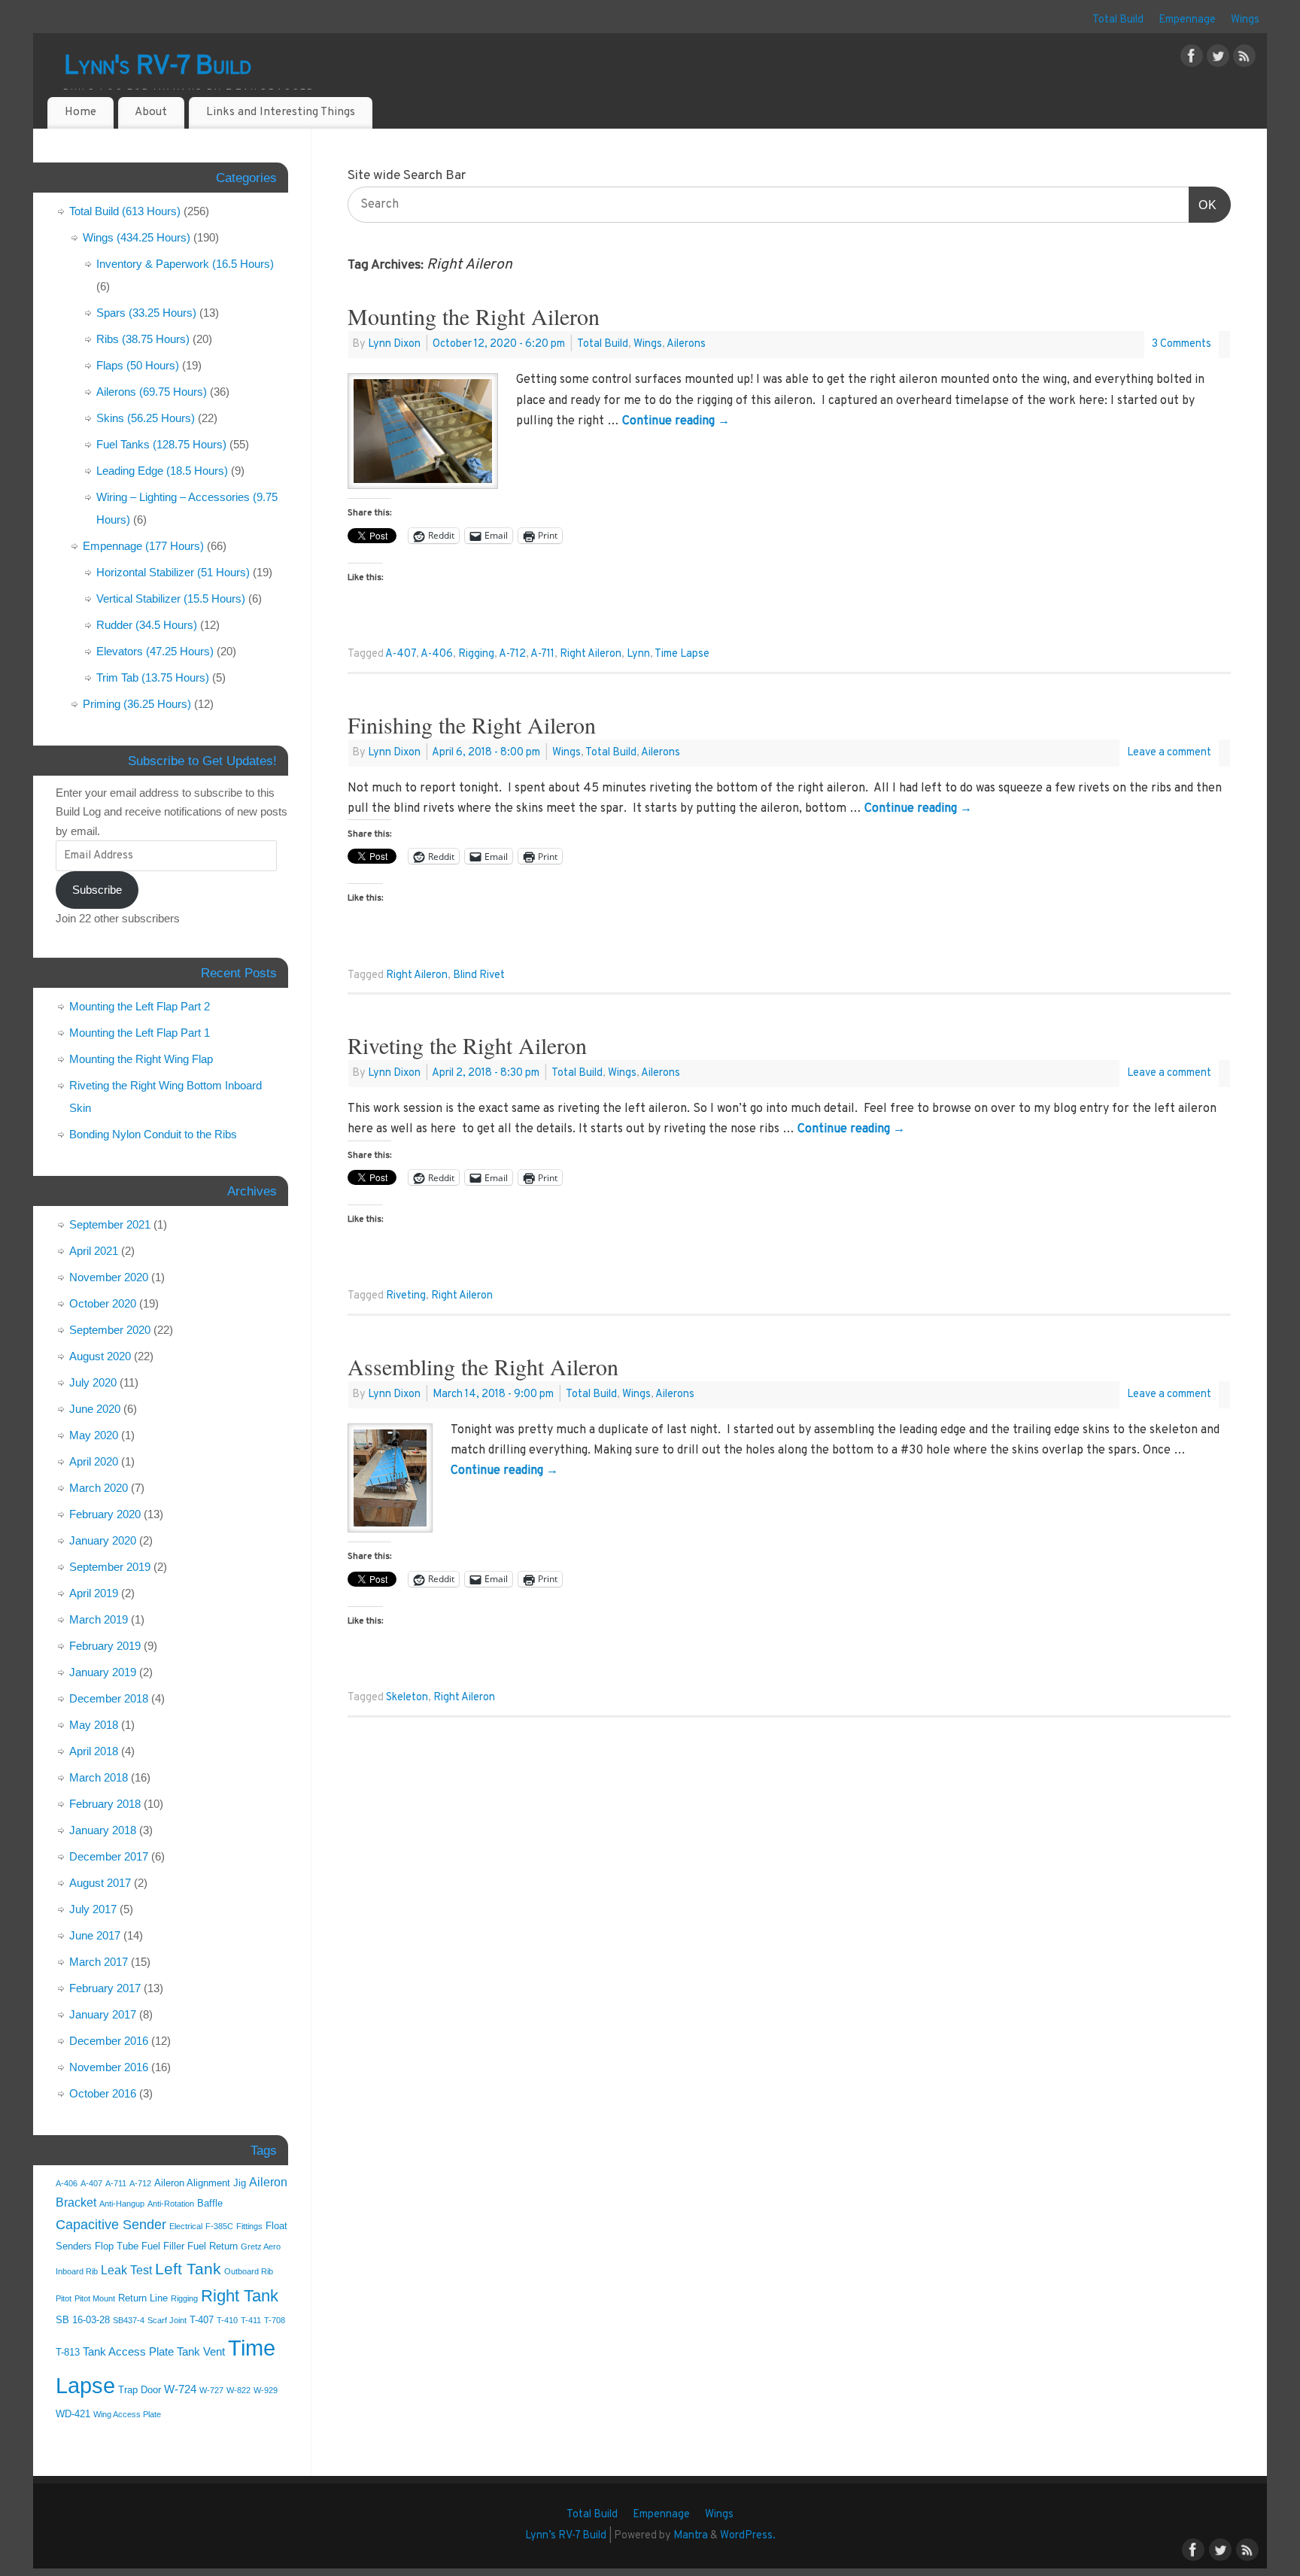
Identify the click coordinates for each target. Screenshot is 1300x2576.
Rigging (476, 654)
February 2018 (105, 1804)
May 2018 (94, 1725)
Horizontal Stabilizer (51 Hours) (173, 572)
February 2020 (105, 1514)
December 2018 (109, 1698)
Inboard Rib (77, 2271)
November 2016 (109, 2067)
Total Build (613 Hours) (125, 211)
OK (1203, 205)
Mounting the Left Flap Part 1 (140, 1033)
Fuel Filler (163, 2246)
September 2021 (110, 1224)
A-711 (542, 654)
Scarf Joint (167, 2320)
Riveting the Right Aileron (467, 1045)
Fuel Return (213, 2246)
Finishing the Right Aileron (472, 724)
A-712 (512, 654)
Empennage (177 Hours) (143, 546)
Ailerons (686, 344)
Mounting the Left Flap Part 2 (140, 1006)
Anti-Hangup (122, 2204)
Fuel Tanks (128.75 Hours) (161, 444)
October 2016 (103, 2093)
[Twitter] (1218, 59)
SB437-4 (129, 2320)
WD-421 (73, 2414)
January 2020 (103, 1540)
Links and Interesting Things (281, 112)
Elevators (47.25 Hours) (155, 651)
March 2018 (99, 1777)
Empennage (1187, 20)
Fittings (249, 2226)
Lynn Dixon (394, 344)
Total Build (1118, 20)
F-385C (219, 2226)
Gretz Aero (261, 2246)
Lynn (638, 654)
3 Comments (1182, 344)
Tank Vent (201, 2352)
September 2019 (110, 1567)
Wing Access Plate (127, 2414)
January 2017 (103, 2014)
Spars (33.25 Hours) (146, 313)
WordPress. (748, 2536)
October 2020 (103, 1303)
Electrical (186, 2226)
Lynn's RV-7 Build (158, 67)
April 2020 (94, 1461)
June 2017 (95, 1935)
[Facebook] (1192, 59)
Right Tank (240, 2296)
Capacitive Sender (111, 2225)
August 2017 (100, 1883)
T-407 (202, 2320)
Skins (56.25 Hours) (146, 418)
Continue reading (676, 421)
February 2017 (105, 1988)
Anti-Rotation (171, 2204)
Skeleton (407, 1698)
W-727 (211, 2390)
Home (80, 112)
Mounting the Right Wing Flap (141, 1059)
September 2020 (110, 1330)
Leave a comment (1169, 753)
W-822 (238, 2390)
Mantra (691, 2536)
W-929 (266, 2390)
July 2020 (93, 1382)
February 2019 (105, 1646)
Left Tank (188, 2269)
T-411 (251, 2320)
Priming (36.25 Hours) (137, 704)
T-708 (275, 2320)
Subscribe (97, 890)
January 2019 (103, 1672)
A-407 (401, 654)
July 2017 (93, 1909)
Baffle (210, 2203)
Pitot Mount (95, 2298)
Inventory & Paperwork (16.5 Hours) (185, 264)
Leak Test (126, 2270)
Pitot (64, 2298)
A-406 (437, 654)
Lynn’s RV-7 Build (566, 2536)
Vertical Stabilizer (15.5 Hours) (171, 598)
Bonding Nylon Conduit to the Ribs (153, 1134)
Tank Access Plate (128, 2352)
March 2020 (99, 1488)
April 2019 (94, 1593)
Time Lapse (682, 654)
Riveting (406, 1296)
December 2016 (109, 2041)
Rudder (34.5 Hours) (147, 625)
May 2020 (94, 1435)
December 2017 (109, 1856)
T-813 (68, 2352)
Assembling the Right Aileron (483, 1366)
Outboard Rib (249, 2271)
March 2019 (99, 1619)
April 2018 (94, 1751)
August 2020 (100, 1356)
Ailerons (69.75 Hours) (152, 392)
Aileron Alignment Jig (200, 2183)
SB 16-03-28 (83, 2320)
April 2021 (94, 1251)
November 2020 (109, 1277)
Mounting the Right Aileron (474, 316)
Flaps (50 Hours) (138, 365)
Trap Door (140, 2390)
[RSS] (1244, 59)
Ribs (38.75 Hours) (143, 339)
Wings (1245, 20)
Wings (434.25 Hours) (137, 237)
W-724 (180, 2389)
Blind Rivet (479, 975)
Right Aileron (591, 654)
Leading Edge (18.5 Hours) (162, 471)
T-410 (227, 2320)
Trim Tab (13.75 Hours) (153, 677)
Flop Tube (117, 2246)
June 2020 (95, 1409)
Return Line (143, 2298)
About (151, 112)
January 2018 (103, 1830)
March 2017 (99, 1962)
